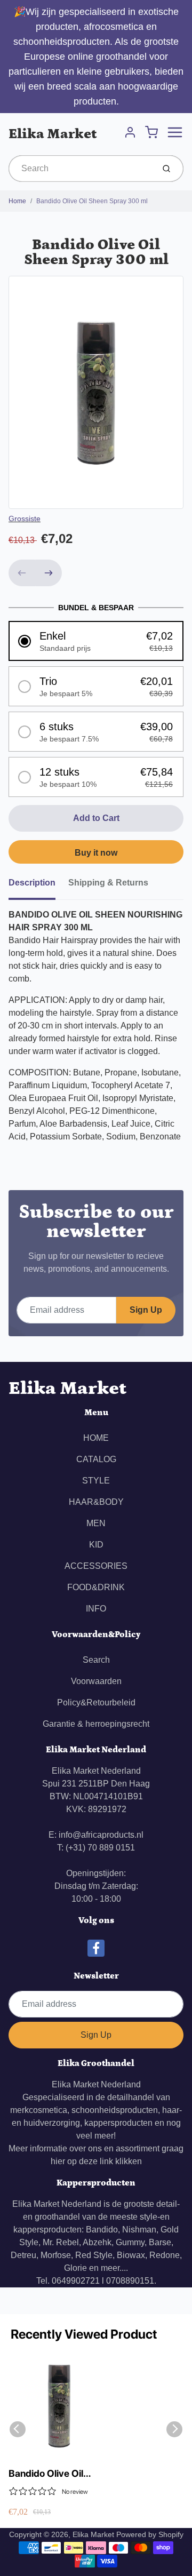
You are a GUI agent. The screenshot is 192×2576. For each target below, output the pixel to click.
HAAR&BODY (96, 1502)
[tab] (38, 886)
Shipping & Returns (108, 883)
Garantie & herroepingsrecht (96, 1724)
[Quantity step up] (49, 573)
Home (17, 201)
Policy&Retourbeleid (96, 1702)
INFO (96, 1609)
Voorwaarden (96, 1681)
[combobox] (80, 169)
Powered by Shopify (150, 2534)
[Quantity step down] (22, 573)
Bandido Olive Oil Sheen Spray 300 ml (92, 201)
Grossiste (25, 519)
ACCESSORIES (96, 1566)
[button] (96, 641)
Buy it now (96, 853)
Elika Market (53, 134)
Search (96, 1660)
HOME (96, 1438)
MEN (96, 1523)
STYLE (96, 1481)
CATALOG (96, 1459)
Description (32, 883)
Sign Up (146, 1310)
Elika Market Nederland (96, 2084)
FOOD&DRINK (96, 1587)
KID (96, 1545)
